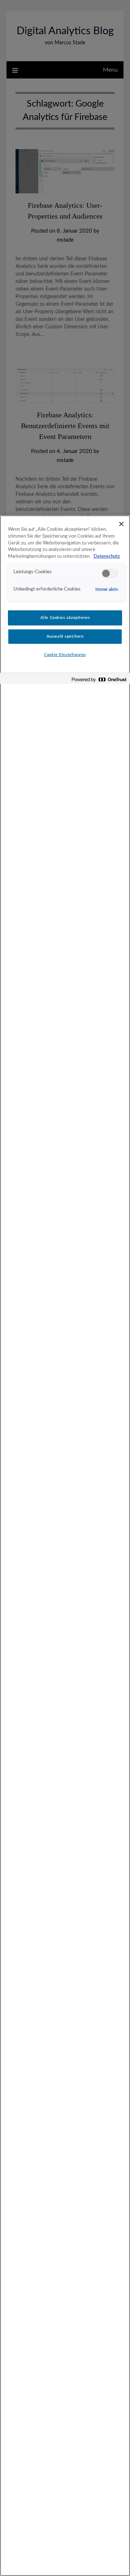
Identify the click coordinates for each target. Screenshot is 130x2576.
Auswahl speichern (65, 636)
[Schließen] (121, 524)
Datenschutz (107, 556)
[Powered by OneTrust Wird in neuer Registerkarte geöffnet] (99, 679)
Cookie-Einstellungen (65, 655)
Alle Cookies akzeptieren (65, 618)
